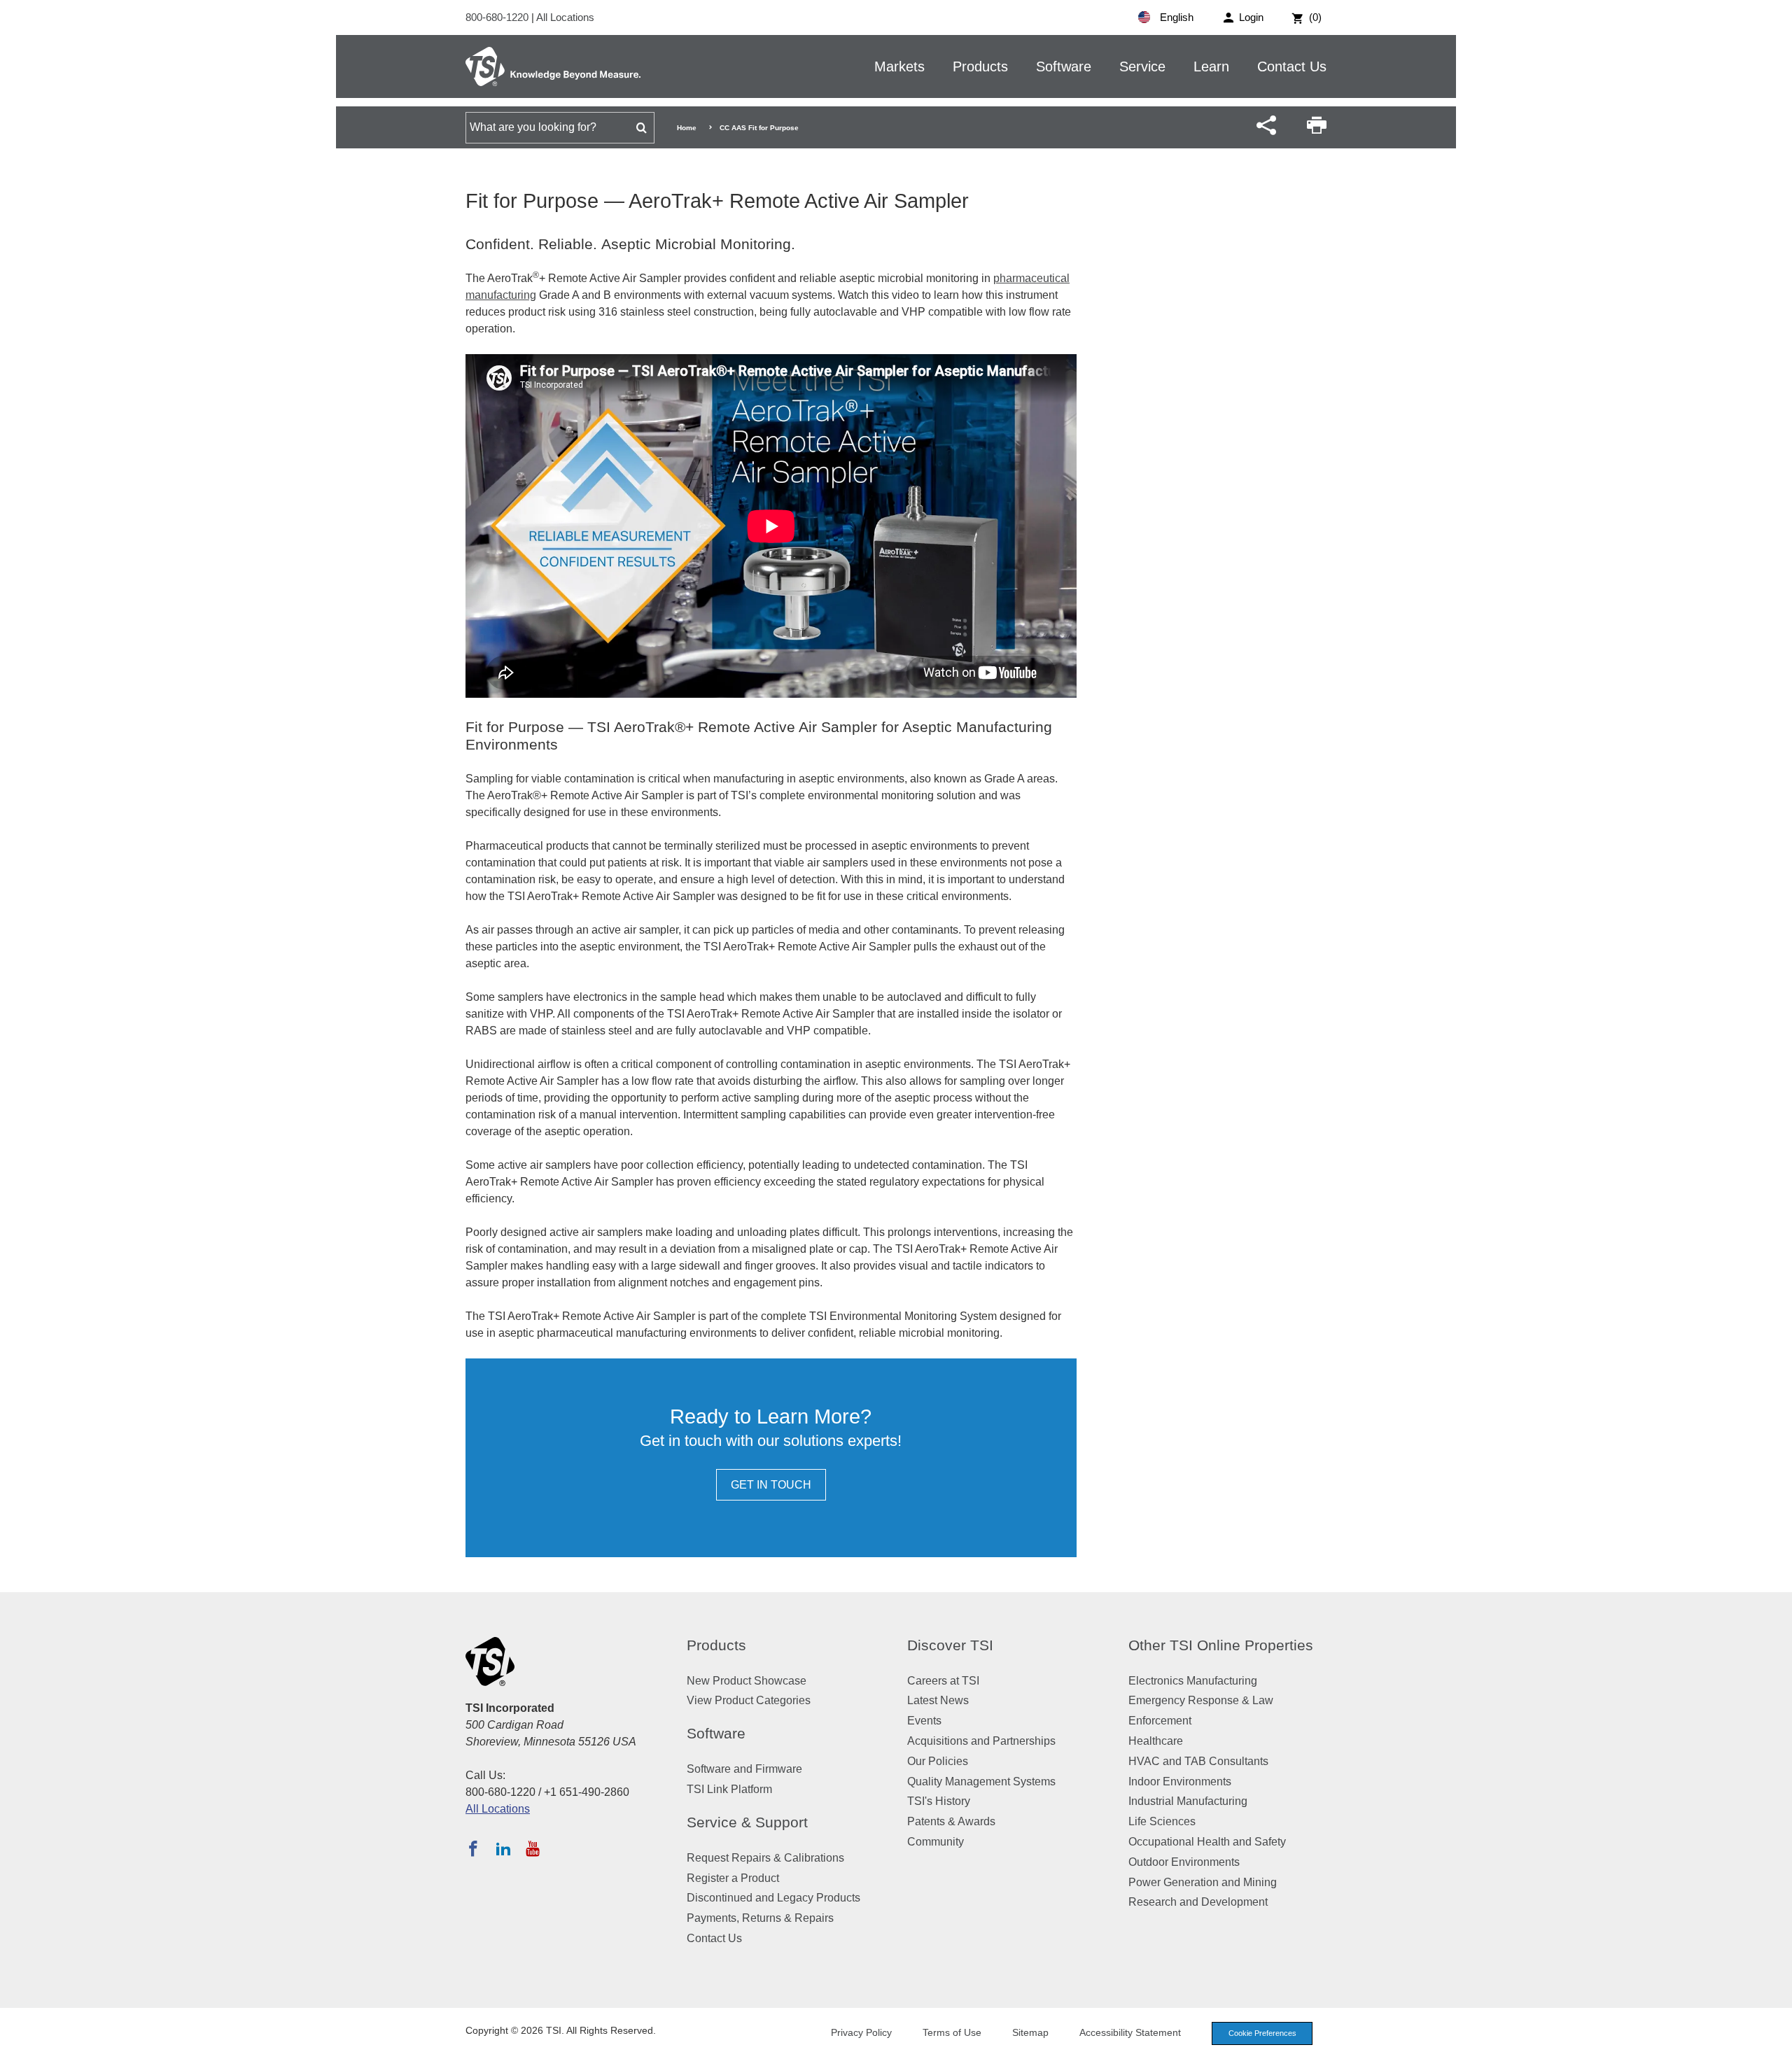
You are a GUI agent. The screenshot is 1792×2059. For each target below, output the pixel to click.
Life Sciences (1162, 1821)
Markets (899, 66)
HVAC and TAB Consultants (1198, 1761)
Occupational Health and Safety (1207, 1842)
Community (936, 1842)
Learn (1211, 66)
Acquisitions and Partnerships (981, 1741)
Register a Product (733, 1878)
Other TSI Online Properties (1221, 1645)
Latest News (938, 1700)
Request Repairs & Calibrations (765, 1858)
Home (687, 128)
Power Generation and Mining (1203, 1882)
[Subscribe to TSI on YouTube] (532, 1848)
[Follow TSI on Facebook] (473, 1848)
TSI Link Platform (729, 1789)
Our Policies (938, 1761)
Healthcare (1156, 1741)
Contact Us (1292, 66)
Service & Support (747, 1822)
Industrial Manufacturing (1188, 1801)
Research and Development (1198, 1902)
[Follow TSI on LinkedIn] (503, 1848)
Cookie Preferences (1262, 2033)
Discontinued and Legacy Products (773, 1898)
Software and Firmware (744, 1769)
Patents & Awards (951, 1821)
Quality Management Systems (981, 1782)
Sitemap (1030, 2032)
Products (980, 66)
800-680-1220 (498, 17)
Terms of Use (952, 2032)
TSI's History (939, 1801)
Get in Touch (771, 1485)
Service (1142, 66)
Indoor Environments (1180, 1782)
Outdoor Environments (1184, 1862)
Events (924, 1721)
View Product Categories (749, 1700)
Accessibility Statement (1130, 2032)
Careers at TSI (943, 1681)
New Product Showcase (747, 1681)
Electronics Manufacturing (1193, 1681)
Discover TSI (950, 1645)
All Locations (565, 17)
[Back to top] (1774, 2042)
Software (1064, 66)
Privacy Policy (861, 2032)
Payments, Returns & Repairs (760, 1918)
